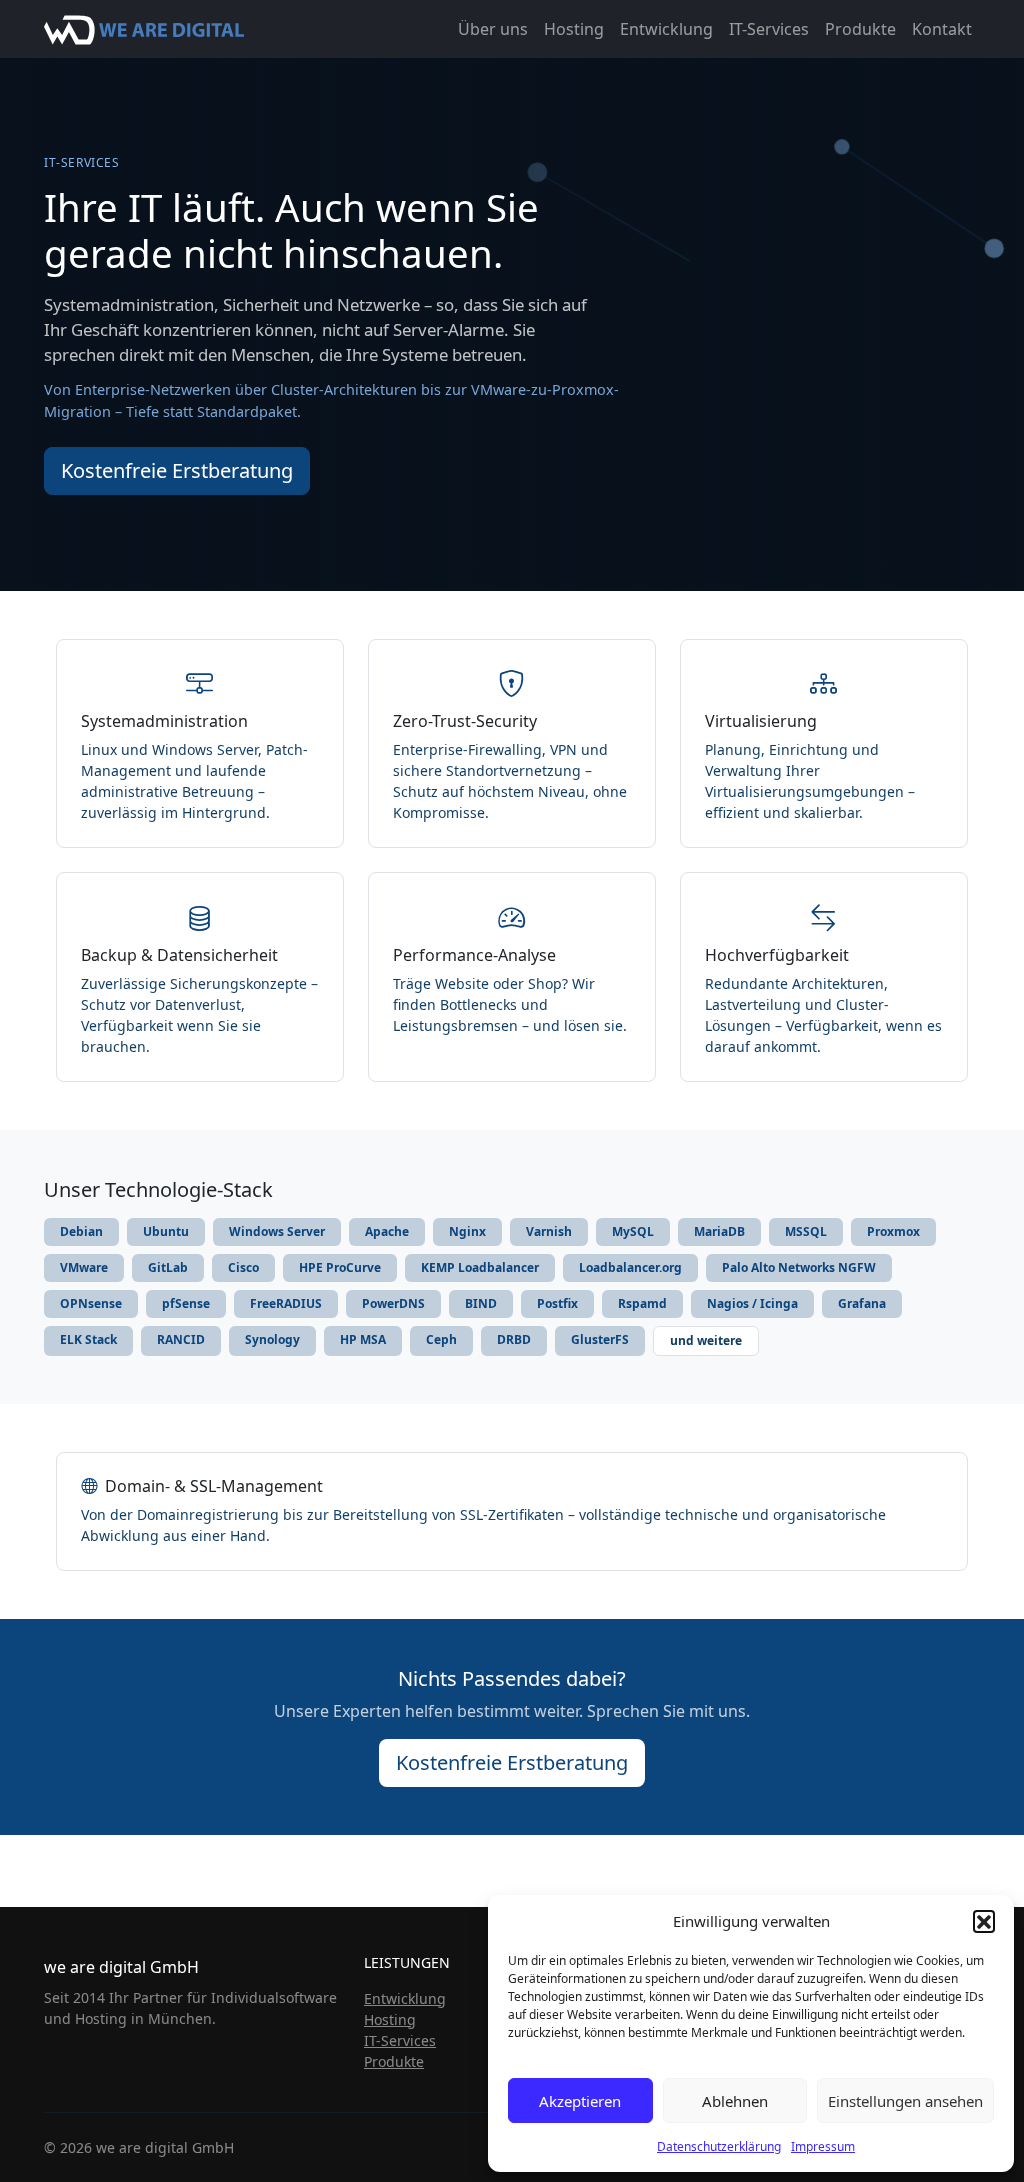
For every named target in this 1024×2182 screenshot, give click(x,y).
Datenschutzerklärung (719, 2146)
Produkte (860, 29)
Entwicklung (666, 29)
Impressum (823, 2146)
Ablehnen (735, 2101)
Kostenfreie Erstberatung (177, 470)
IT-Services (769, 29)
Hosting (574, 29)
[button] (984, 1921)
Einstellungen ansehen (905, 2101)
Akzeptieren (580, 2101)
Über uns (493, 29)
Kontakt (942, 29)
